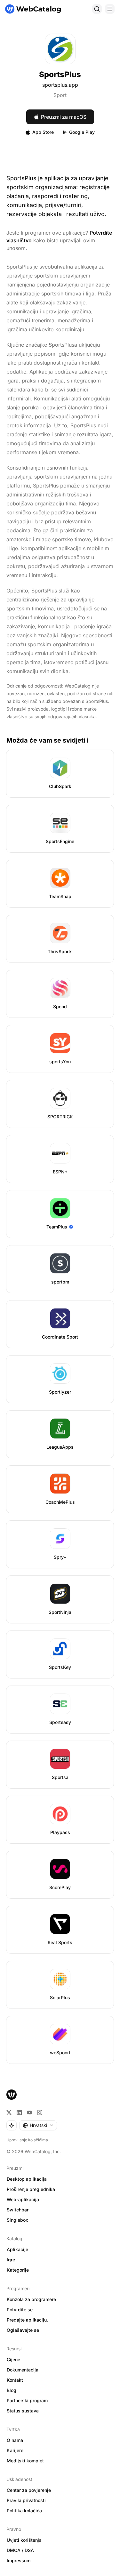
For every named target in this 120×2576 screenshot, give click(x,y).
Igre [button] (11, 2260)
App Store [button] (43, 132)
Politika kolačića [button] (24, 2511)
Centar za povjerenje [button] (29, 2490)
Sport (60, 95)
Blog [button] (12, 2390)
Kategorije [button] (18, 2270)
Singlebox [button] (17, 2220)
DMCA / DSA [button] (20, 2550)
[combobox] (38, 2125)
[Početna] (33, 9)
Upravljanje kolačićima (27, 2140)
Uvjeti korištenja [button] (24, 2540)
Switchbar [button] (18, 2210)
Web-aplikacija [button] (23, 2199)
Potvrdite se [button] (20, 2310)
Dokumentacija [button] (23, 2370)
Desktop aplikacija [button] (27, 2179)
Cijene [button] (13, 2359)
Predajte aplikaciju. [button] (27, 2320)
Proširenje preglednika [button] (31, 2189)
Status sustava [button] (23, 2411)
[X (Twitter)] (9, 2113)
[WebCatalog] (12, 2095)
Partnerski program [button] (27, 2400)
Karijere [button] (15, 2450)
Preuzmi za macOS (64, 117)
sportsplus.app (60, 85)
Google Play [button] (82, 132)
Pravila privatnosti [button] (26, 2500)
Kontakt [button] (15, 2380)
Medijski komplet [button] (25, 2461)
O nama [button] (15, 2440)
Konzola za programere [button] (31, 2299)
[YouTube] (29, 2113)
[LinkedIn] (19, 2113)
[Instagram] (40, 2113)
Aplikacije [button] (17, 2249)
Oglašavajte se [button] (23, 2330)
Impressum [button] (19, 2560)
